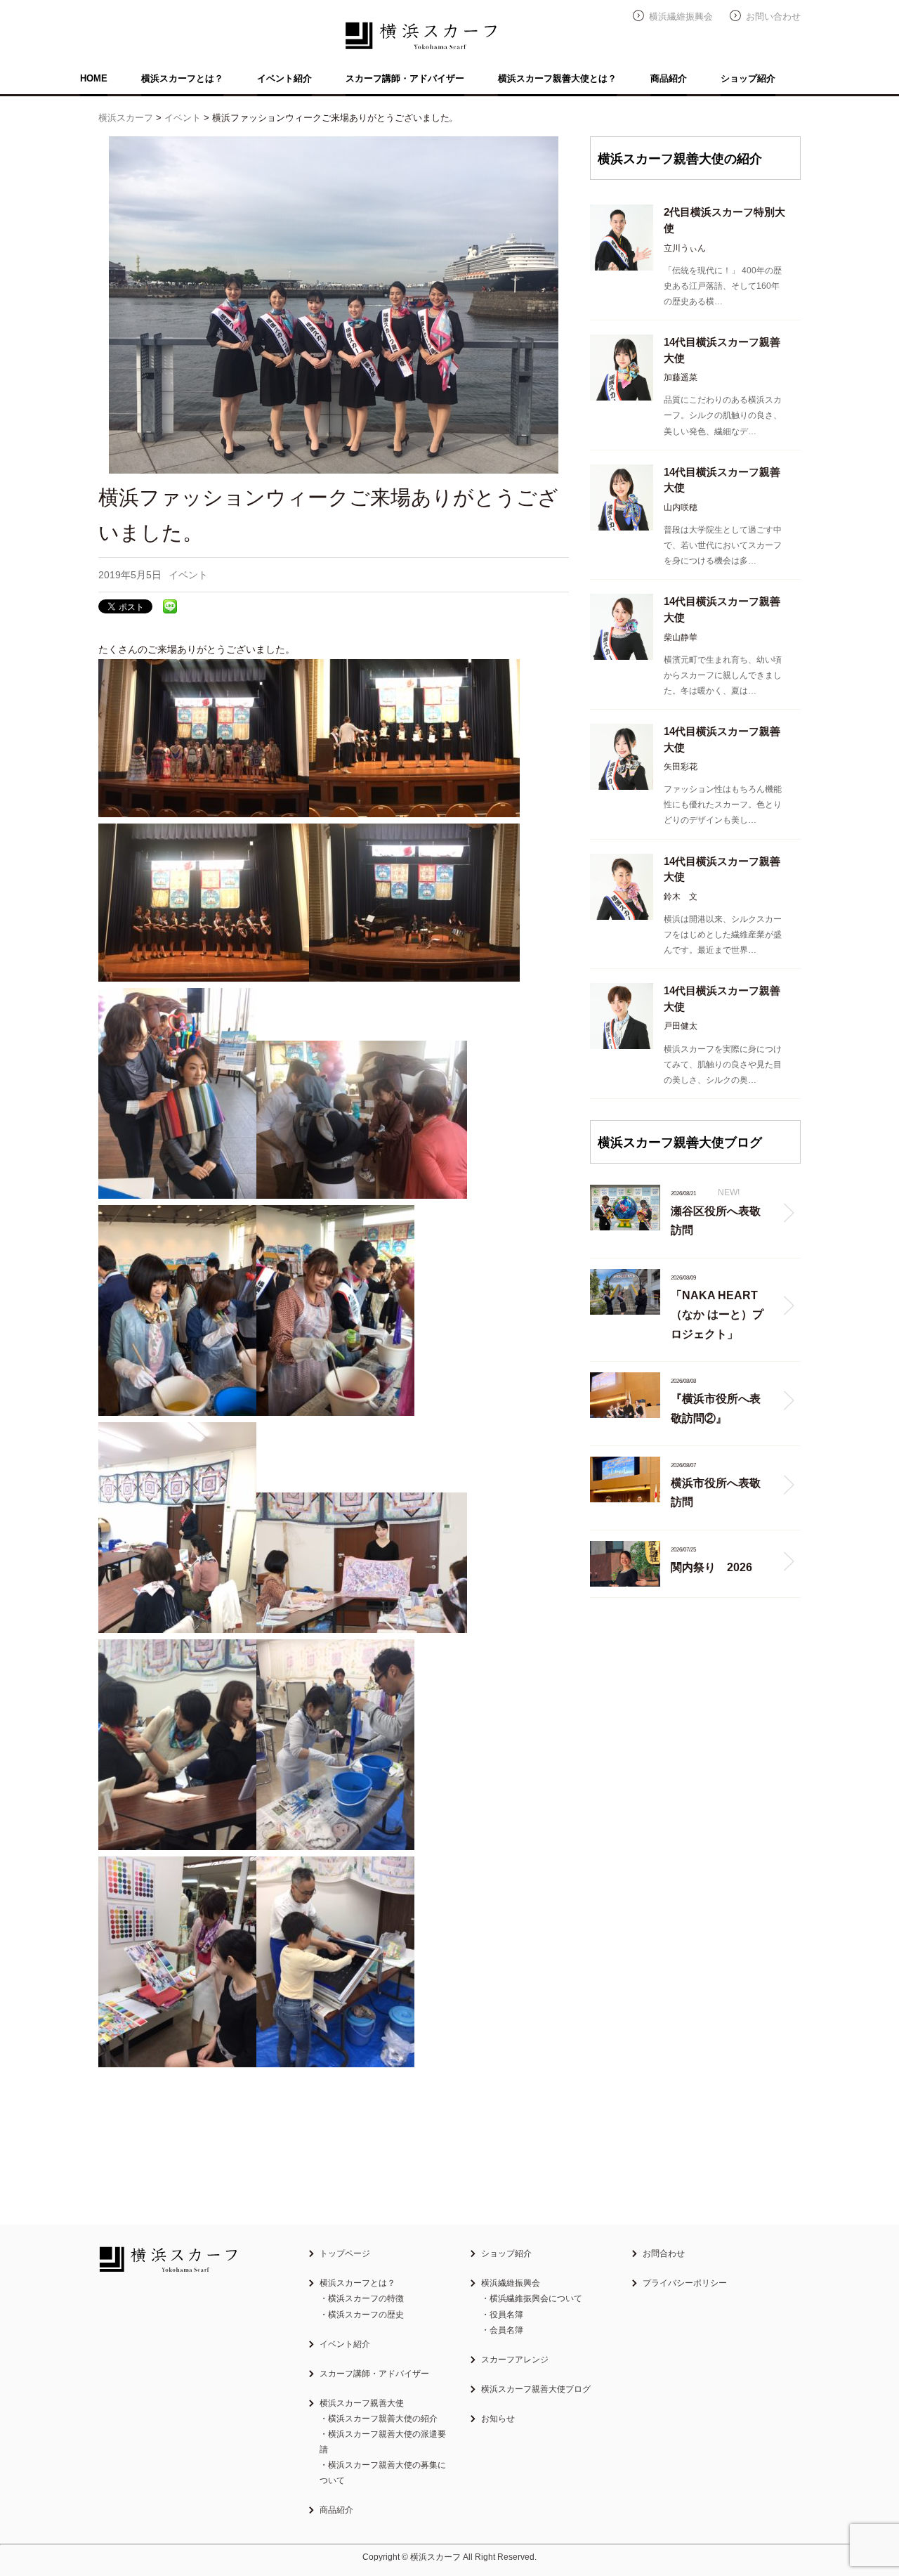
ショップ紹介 (748, 78)
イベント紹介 (284, 78)
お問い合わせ (773, 17)
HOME (94, 78)
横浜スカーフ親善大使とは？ (557, 78)
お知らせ (498, 2419)
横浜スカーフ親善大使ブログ (536, 2389)
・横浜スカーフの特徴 (362, 2298)
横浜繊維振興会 (681, 17)
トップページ (345, 2253)
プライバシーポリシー (685, 2283)
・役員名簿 (502, 2315)
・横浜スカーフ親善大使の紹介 (379, 2419)
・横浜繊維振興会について (532, 2298)
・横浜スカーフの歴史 (362, 2315)
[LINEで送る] (170, 606)
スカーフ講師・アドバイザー (405, 78)
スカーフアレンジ (515, 2360)
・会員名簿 (502, 2330)
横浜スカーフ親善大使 (362, 2403)
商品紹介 (669, 78)
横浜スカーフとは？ (182, 78)
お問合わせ (664, 2253)
